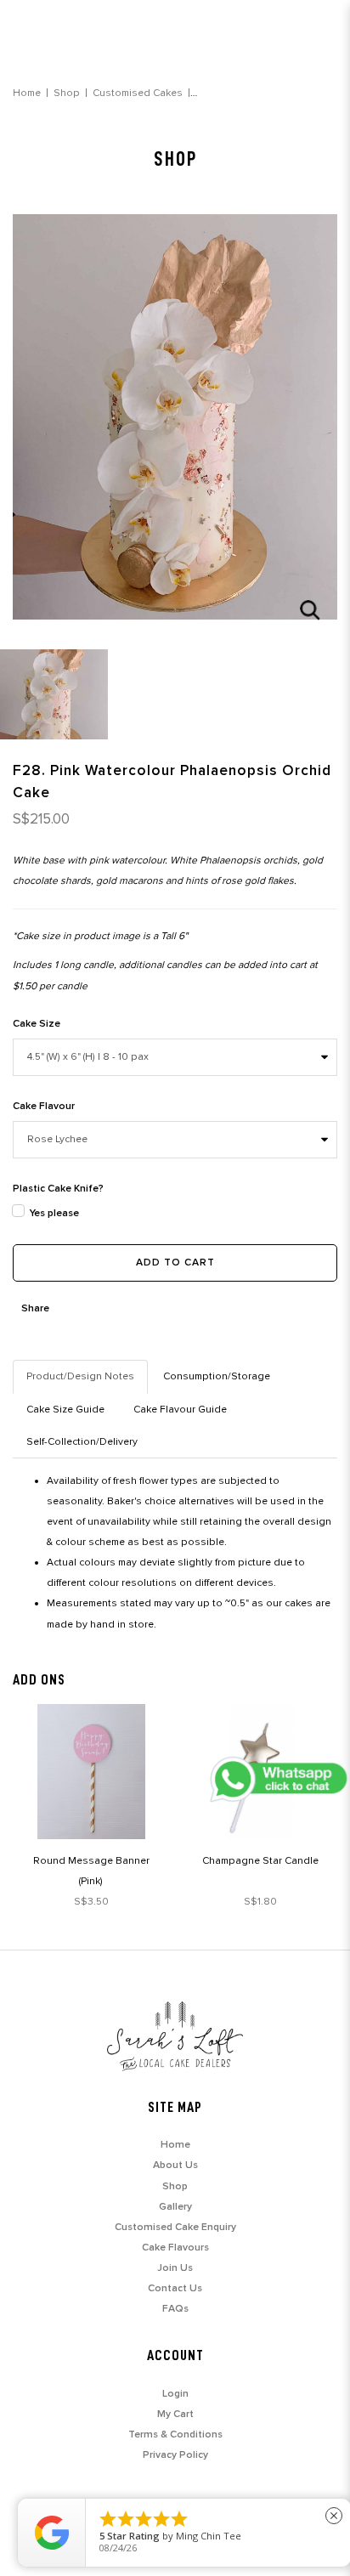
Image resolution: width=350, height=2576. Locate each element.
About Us (175, 2165)
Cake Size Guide (65, 1410)
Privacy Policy (175, 2455)
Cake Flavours (175, 2248)
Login (175, 2394)
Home (27, 93)
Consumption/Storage (217, 1376)
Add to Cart (175, 1263)
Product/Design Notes (80, 1376)
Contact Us (175, 2288)
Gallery (175, 2207)
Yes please (54, 1213)
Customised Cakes (138, 93)
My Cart (175, 2414)
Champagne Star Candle (260, 1861)
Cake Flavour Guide (180, 1410)
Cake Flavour (44, 1106)
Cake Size (37, 1024)
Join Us (175, 2268)
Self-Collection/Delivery (82, 1442)
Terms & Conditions (175, 2434)
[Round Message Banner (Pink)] (91, 1772)
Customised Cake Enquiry (175, 2227)
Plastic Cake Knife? (58, 1189)
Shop (67, 93)
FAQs (175, 2309)
